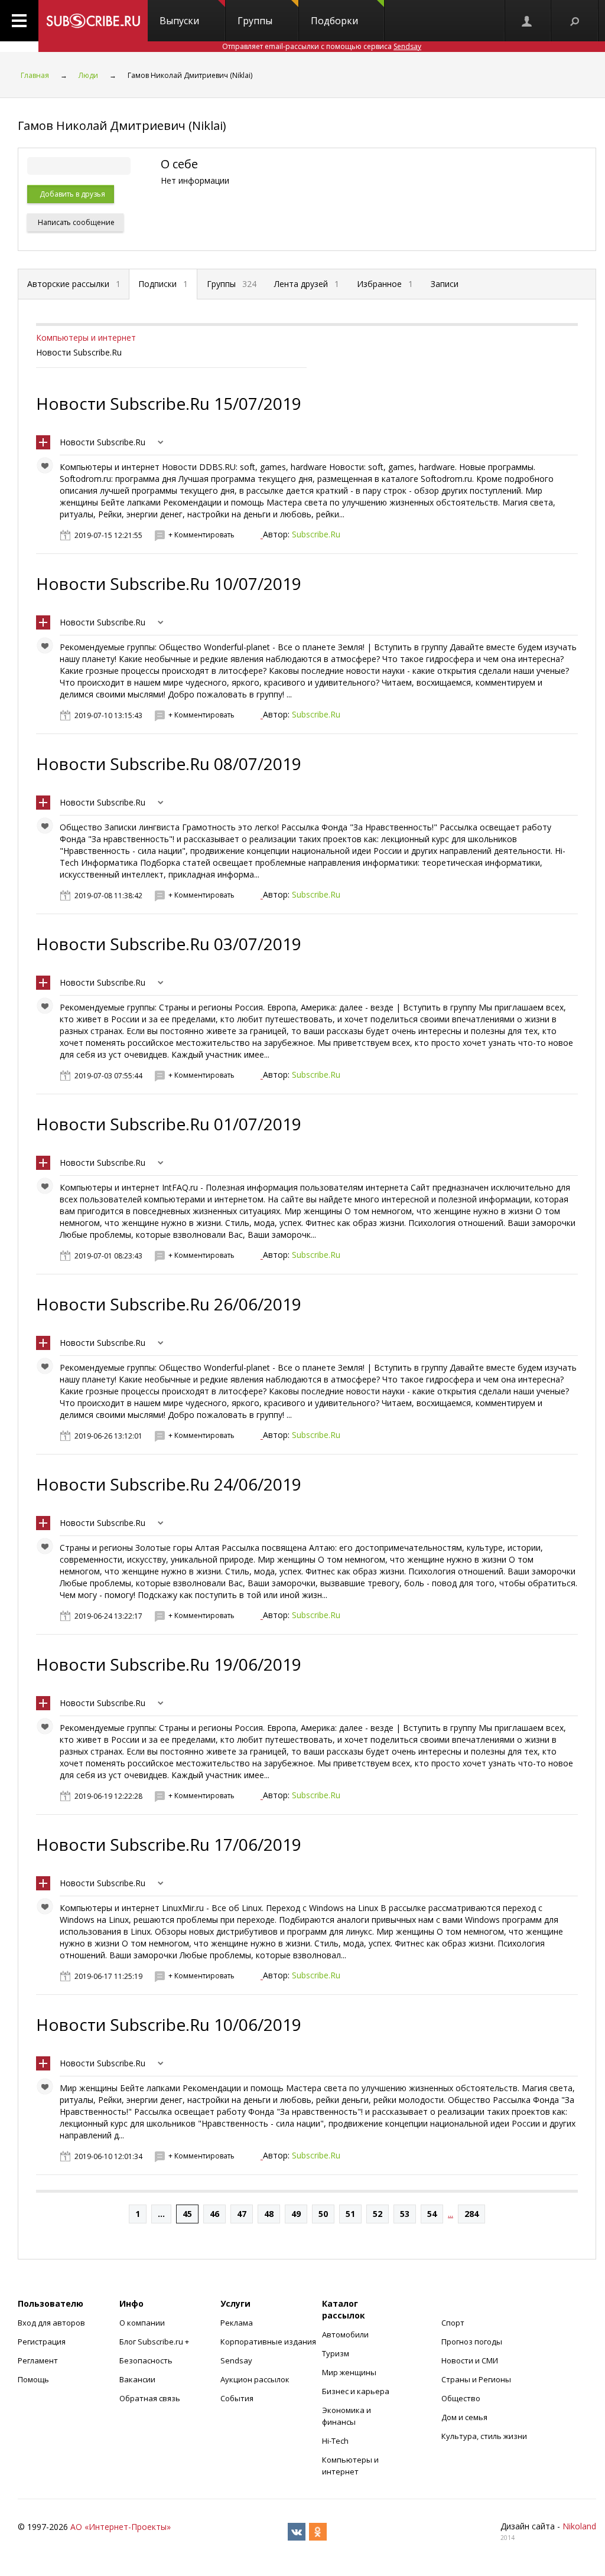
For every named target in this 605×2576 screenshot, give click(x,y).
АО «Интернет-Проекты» (121, 2527)
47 (242, 2214)
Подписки (163, 284)
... (161, 2214)
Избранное (385, 284)
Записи (445, 284)
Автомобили (345, 2334)
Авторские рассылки (74, 284)
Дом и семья (464, 2417)
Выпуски (179, 21)
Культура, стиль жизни (484, 2436)
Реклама (237, 2323)
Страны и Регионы (476, 2379)
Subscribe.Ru (316, 534)
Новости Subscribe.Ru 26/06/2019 (169, 1304)
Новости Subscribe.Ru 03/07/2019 (169, 944)
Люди (88, 75)
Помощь (33, 2379)
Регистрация (42, 2342)
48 (269, 2214)
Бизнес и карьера (356, 2391)
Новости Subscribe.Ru (103, 442)
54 (432, 2214)
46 (214, 2214)
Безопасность (146, 2360)
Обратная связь (150, 2398)
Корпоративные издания (268, 2342)
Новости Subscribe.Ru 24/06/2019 (169, 1484)
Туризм (336, 2353)
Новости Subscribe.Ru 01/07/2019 (169, 1124)
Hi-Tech (335, 2441)
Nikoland (579, 2526)
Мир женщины (349, 2372)
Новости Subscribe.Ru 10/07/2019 (169, 583)
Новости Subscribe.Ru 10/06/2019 (169, 2024)
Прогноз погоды (472, 2342)
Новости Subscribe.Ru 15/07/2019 (169, 403)
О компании (142, 2323)
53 (405, 2214)
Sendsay (236, 2360)
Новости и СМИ (470, 2360)
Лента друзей (307, 284)
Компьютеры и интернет (86, 338)
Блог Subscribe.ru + (155, 2342)
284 (471, 2214)
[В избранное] (48, 468)
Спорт (453, 2323)
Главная (35, 75)
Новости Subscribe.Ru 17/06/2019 (169, 1844)
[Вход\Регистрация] (528, 21)
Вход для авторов (51, 2323)
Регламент (38, 2360)
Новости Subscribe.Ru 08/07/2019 (169, 764)
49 (296, 2214)
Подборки (334, 21)
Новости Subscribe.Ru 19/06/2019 (169, 1664)
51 (350, 2214)
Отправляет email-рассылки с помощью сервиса (322, 46)
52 (378, 2214)
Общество (461, 2398)
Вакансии (137, 2379)
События (237, 2398)
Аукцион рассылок (255, 2379)
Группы (255, 21)
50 (323, 2214)
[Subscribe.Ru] (93, 21)
